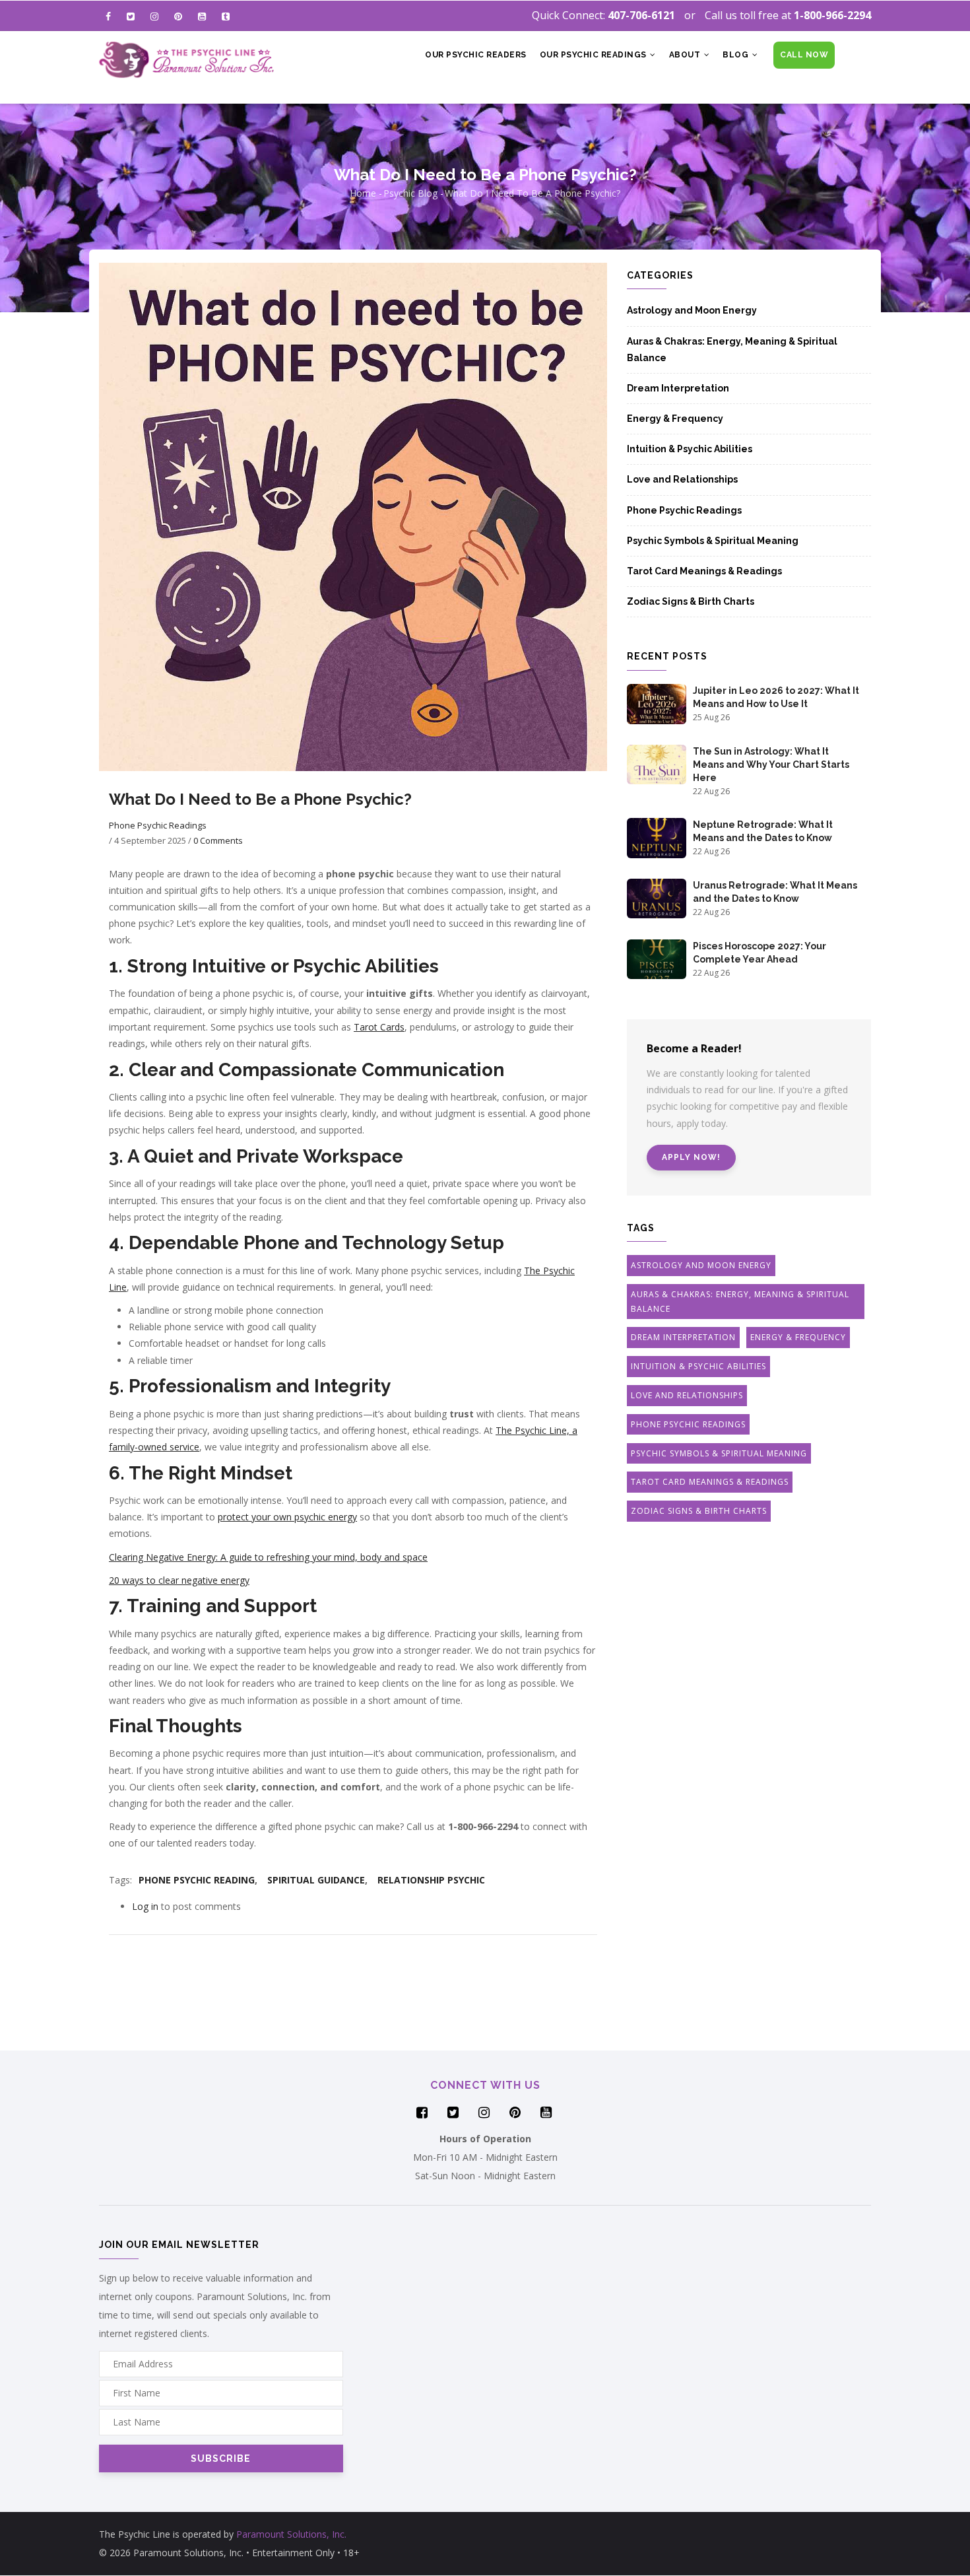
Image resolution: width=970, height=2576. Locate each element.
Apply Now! (691, 1157)
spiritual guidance (316, 1880)
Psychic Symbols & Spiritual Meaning (713, 541)
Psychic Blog (410, 193)
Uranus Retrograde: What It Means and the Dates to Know (775, 892)
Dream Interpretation (678, 388)
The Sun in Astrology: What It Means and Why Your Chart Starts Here (771, 764)
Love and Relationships (682, 479)
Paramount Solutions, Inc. (291, 2534)
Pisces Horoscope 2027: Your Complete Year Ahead (760, 953)
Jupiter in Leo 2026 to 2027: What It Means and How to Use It (776, 697)
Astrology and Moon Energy (692, 310)
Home (363, 193)
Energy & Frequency (675, 419)
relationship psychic (431, 1880)
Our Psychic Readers (476, 55)
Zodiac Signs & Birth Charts (691, 601)
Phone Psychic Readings (158, 825)
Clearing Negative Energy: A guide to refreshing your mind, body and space (268, 1557)
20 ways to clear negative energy (179, 1580)
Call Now (804, 55)
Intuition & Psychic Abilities (690, 449)
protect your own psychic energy (287, 1517)
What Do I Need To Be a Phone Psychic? (533, 193)
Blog (737, 55)
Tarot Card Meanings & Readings (704, 571)
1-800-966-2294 (832, 15)
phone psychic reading (197, 1880)
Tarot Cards (379, 1027)
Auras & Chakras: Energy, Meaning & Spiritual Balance (732, 350)
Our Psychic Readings (595, 55)
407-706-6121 (641, 15)
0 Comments (218, 840)
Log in (145, 1906)
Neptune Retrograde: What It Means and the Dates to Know (763, 831)
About (686, 55)
